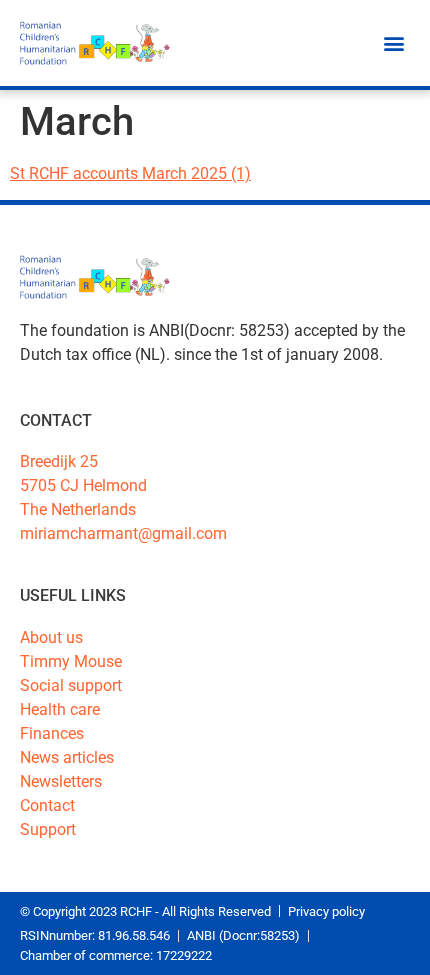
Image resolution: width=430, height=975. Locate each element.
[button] (393, 43)
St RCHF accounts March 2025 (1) (130, 173)
